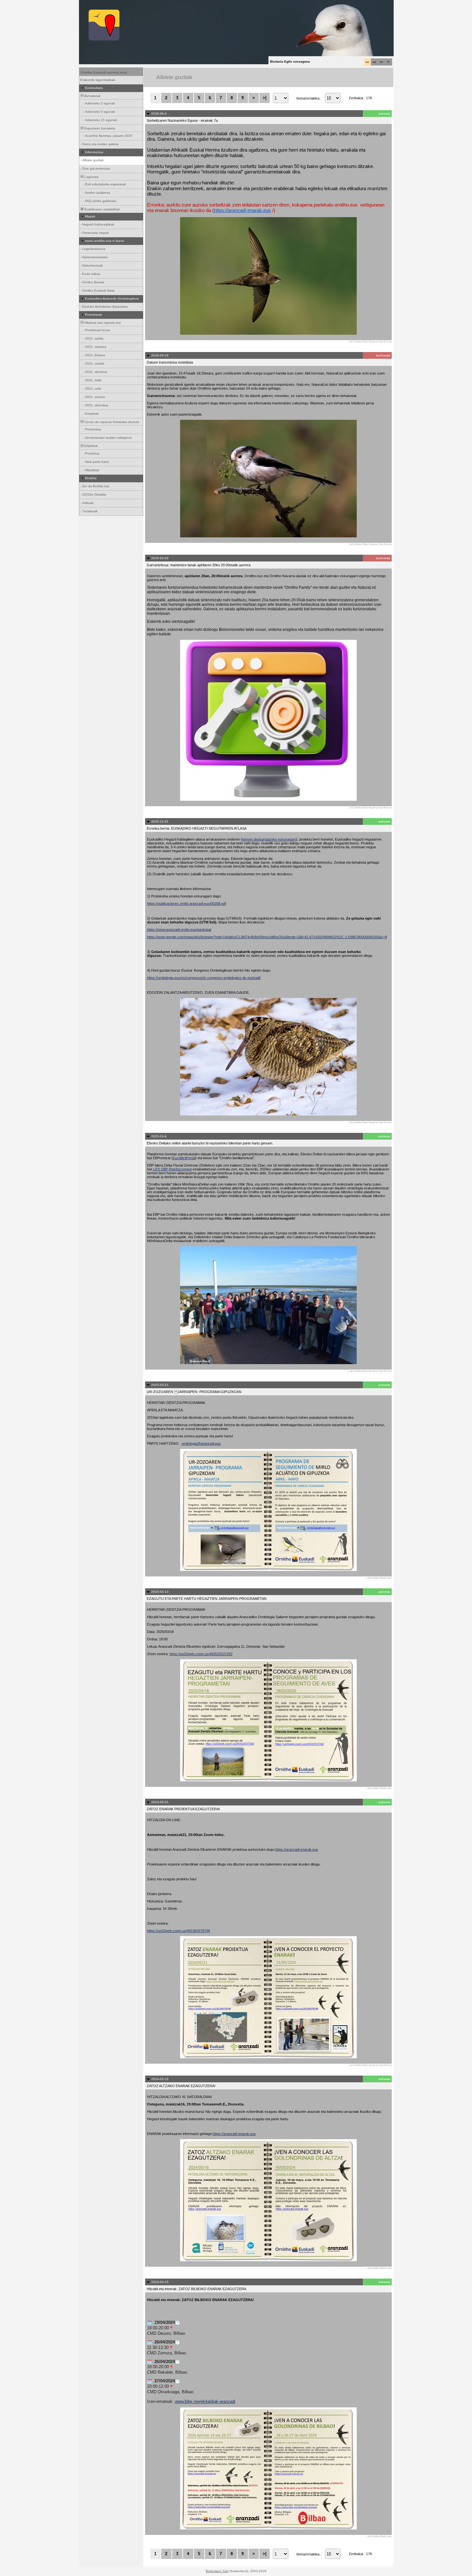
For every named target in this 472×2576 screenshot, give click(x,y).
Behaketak (92, 96)
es (374, 62)
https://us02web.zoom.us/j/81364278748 (179, 1931)
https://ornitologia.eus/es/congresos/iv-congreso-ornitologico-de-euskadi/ (204, 978)
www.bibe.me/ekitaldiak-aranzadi (205, 2401)
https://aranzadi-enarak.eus (242, 210)
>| (265, 98)
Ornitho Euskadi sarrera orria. (104, 72)
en (381, 62)
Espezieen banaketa (99, 128)
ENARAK (91, 446)
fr (389, 62)
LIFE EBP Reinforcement (172, 1169)
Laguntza (91, 177)
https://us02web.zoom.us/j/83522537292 (201, 1654)
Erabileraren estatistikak (102, 209)
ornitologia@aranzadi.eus (201, 1443)
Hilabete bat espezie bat (102, 323)
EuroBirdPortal (184, 1158)
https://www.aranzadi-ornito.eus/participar (179, 930)
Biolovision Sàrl (217, 2571)
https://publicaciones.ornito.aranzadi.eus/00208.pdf (187, 904)
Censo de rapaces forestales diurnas (111, 422)
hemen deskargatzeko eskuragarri (269, 839)
